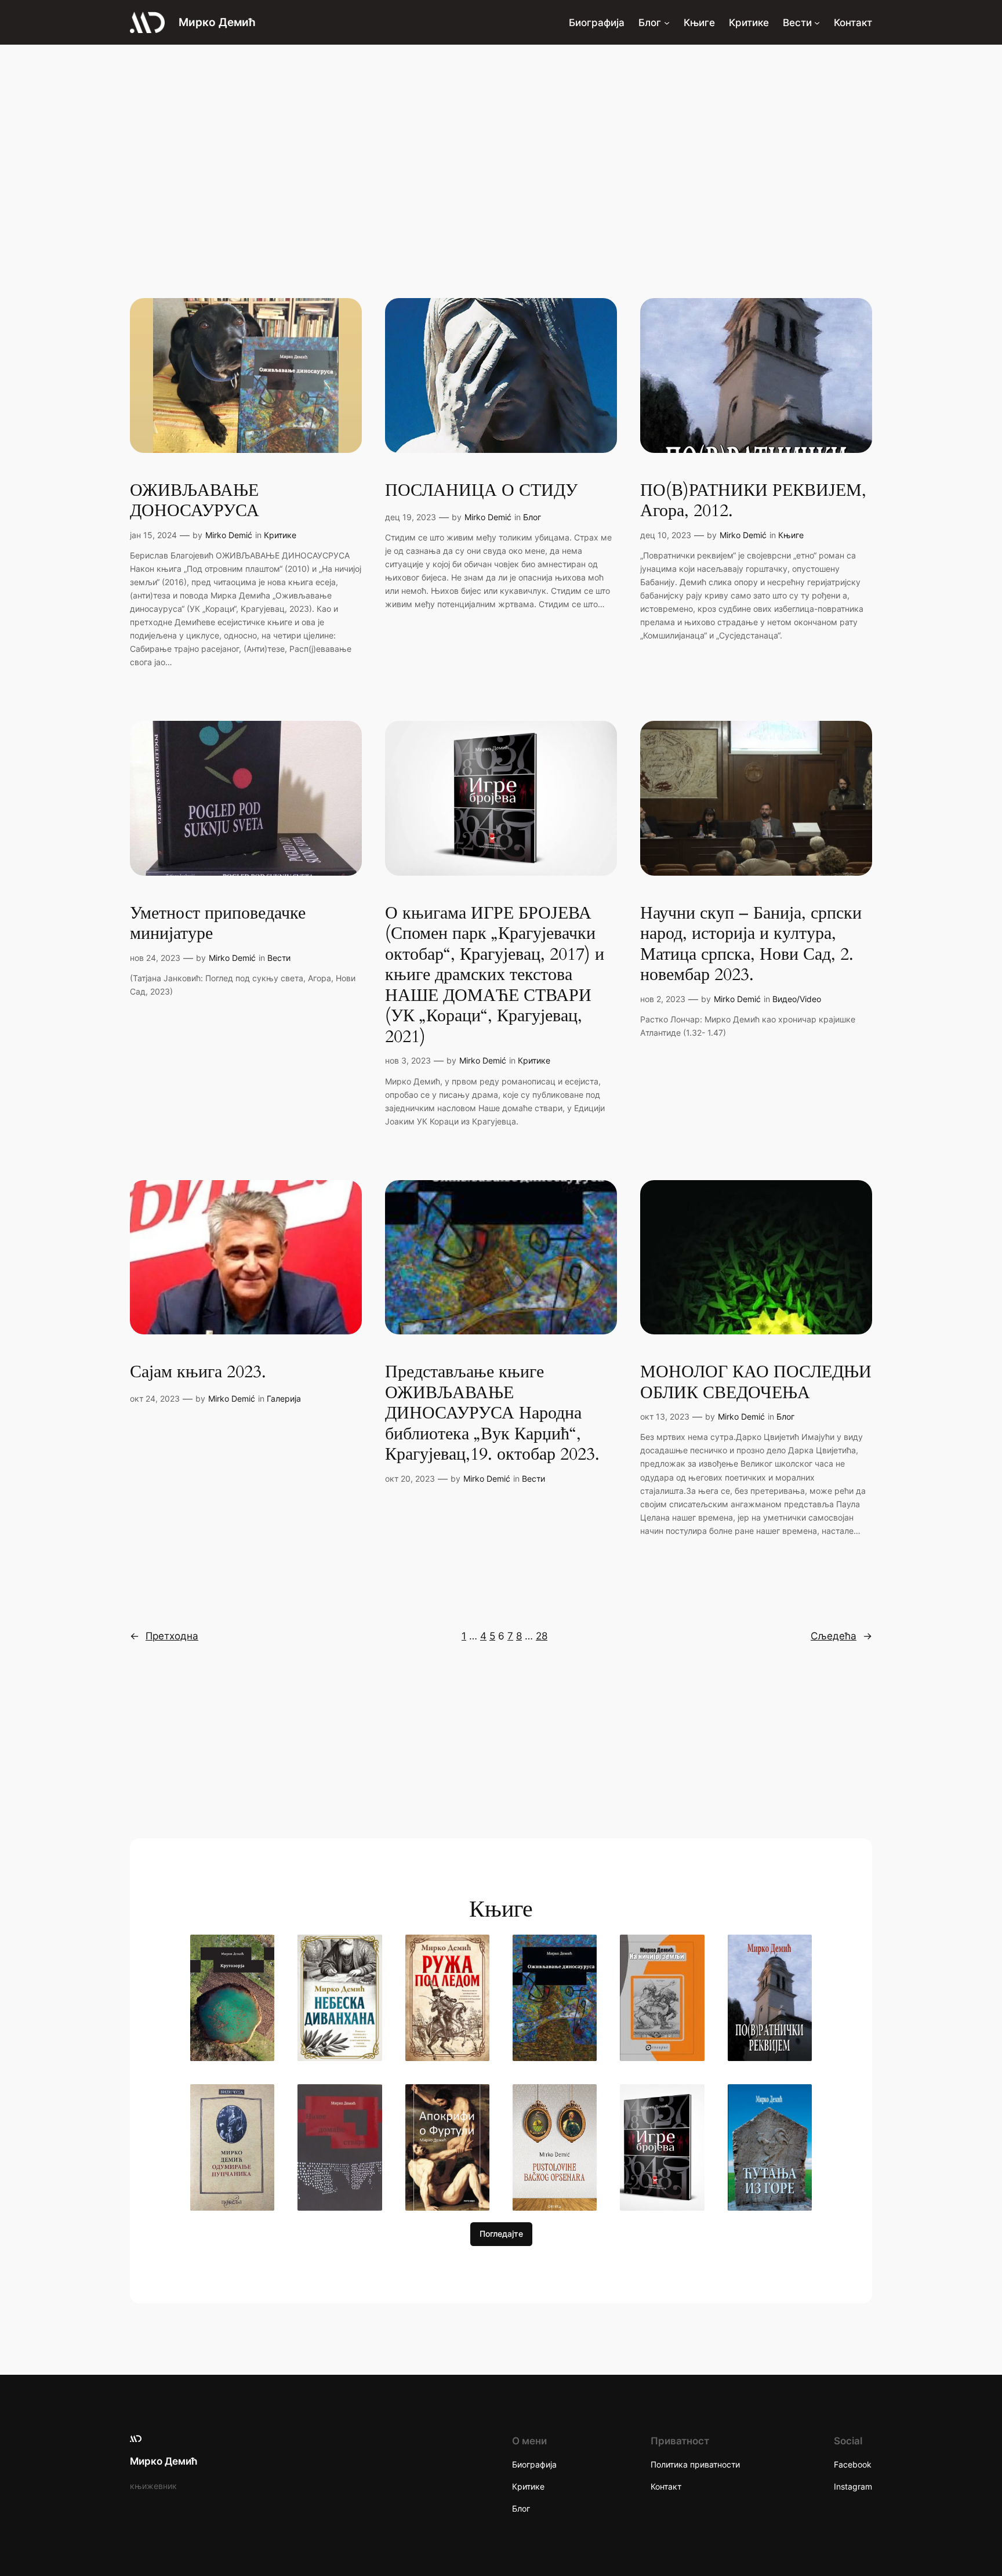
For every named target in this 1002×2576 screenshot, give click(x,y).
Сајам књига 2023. (198, 1373)
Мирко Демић (217, 22)
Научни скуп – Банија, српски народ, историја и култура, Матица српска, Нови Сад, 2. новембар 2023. (751, 945)
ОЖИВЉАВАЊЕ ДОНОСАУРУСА (195, 501)
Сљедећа (841, 1636)
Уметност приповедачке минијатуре (218, 924)
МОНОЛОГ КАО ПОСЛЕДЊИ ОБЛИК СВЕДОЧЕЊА (756, 1383)
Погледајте (501, 2234)
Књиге (791, 535)
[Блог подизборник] (667, 22)
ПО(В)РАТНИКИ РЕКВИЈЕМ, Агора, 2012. (753, 501)
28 (542, 1636)
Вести (279, 958)
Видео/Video (797, 999)
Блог (532, 517)
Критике (280, 535)
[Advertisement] (501, 137)
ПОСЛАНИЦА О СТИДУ (481, 491)
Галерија (284, 1398)
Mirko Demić (229, 535)
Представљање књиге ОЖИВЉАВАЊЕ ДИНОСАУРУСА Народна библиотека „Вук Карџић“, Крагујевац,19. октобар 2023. (492, 1414)
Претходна (164, 1636)
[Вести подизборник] (817, 22)
